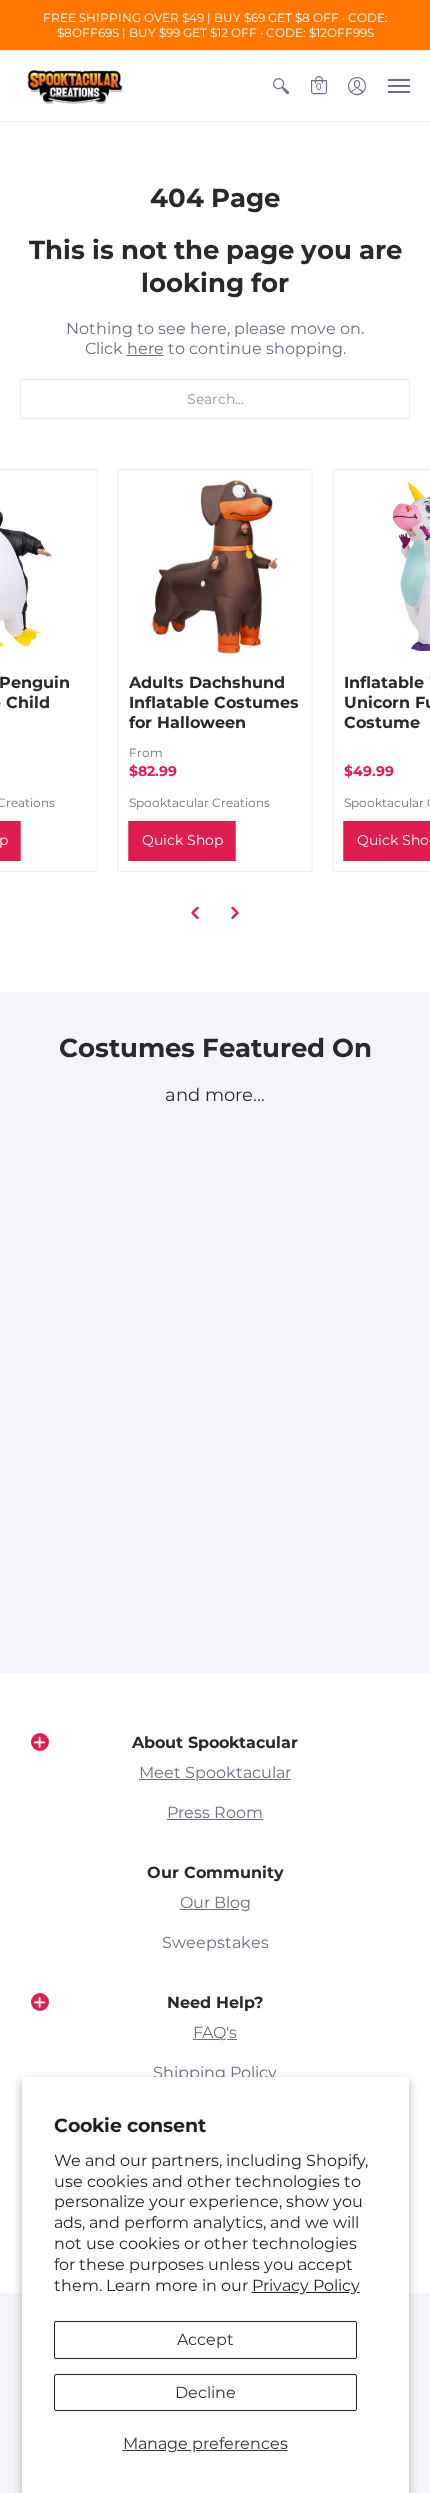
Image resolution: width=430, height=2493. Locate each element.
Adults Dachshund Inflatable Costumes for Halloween (214, 702)
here (145, 348)
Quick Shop (182, 840)
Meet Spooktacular (215, 1772)
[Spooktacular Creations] (75, 86)
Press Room (215, 1812)
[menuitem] (281, 86)
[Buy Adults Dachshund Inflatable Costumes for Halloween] (215, 566)
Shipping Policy (215, 2072)
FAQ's (215, 2032)
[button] (281, 86)
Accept (205, 2339)
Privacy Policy (306, 2285)
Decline (205, 2392)
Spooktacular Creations (199, 802)
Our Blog (215, 1902)
